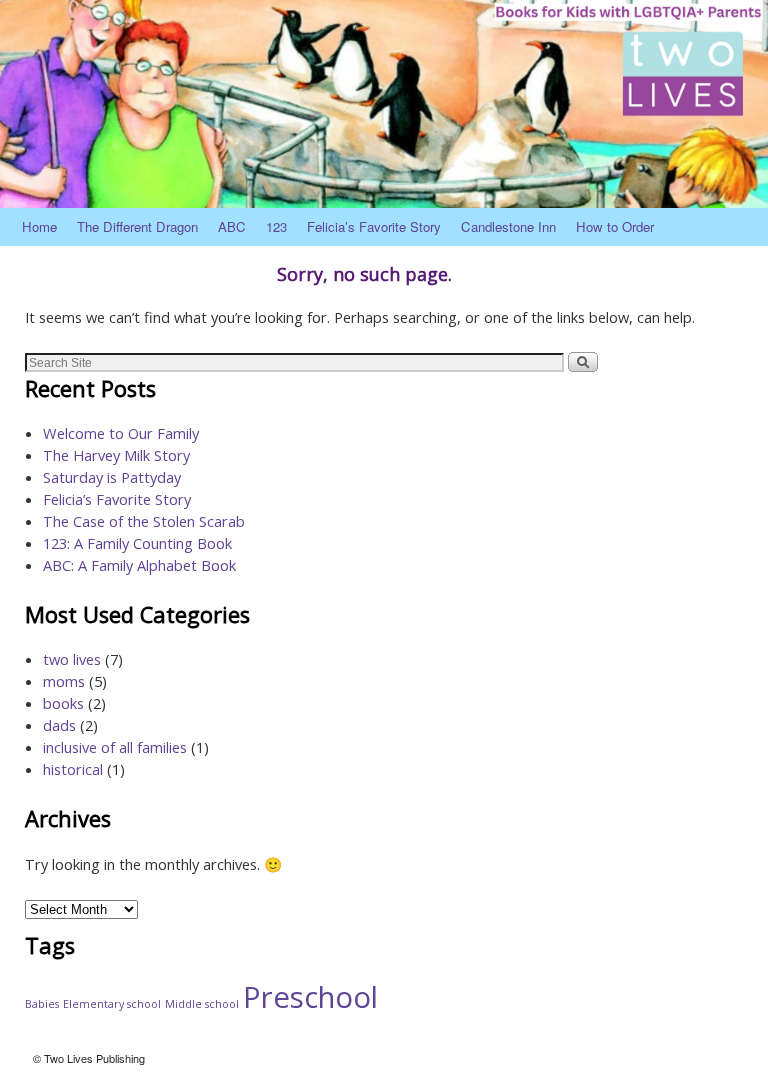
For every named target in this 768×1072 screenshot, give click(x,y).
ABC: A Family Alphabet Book (139, 565)
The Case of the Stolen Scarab (144, 521)
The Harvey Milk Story (116, 455)
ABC (232, 226)
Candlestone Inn (508, 226)
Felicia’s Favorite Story (374, 226)
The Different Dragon (137, 226)
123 (276, 226)
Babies (42, 1004)
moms (64, 681)
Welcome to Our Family (121, 433)
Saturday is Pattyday (112, 477)
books (63, 703)
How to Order (615, 226)
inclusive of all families (115, 747)
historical (73, 769)
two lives (72, 659)
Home (39, 226)
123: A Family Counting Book (137, 543)
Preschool (310, 997)
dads (59, 725)
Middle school (202, 1004)
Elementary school (112, 1004)
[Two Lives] (384, 104)
